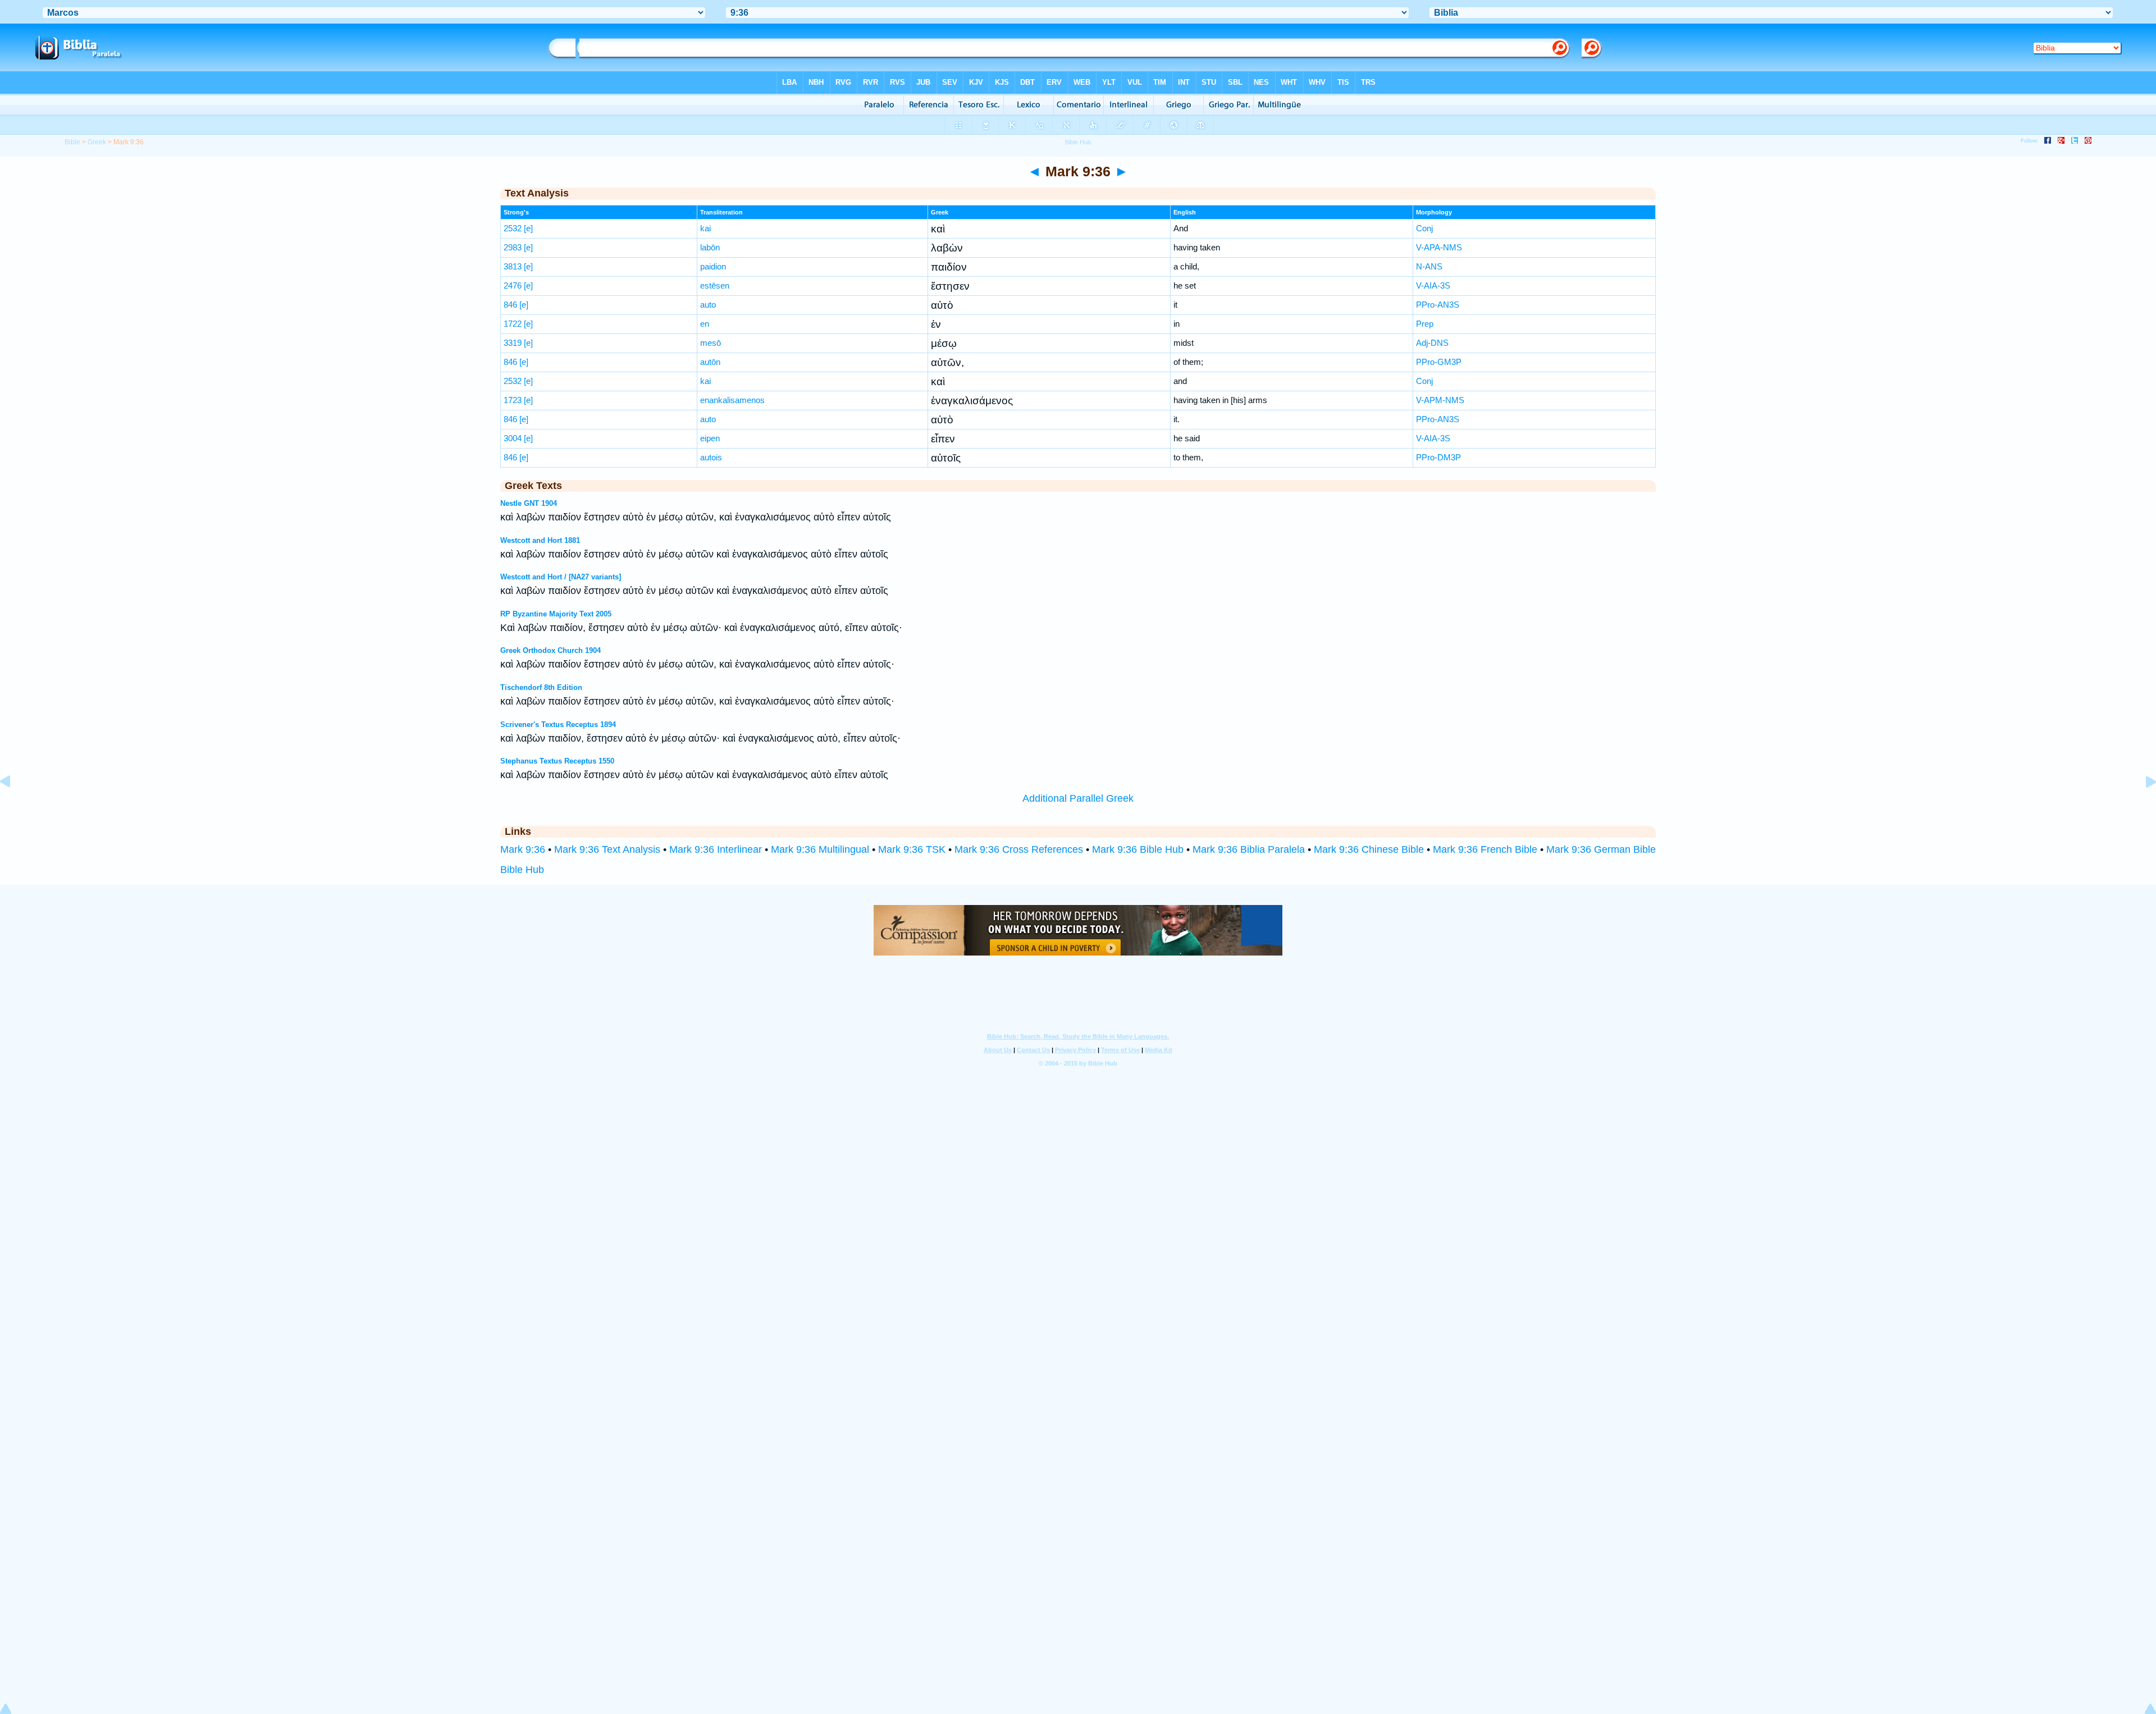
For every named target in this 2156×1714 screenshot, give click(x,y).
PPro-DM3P (1438, 457)
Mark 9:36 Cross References (1019, 849)
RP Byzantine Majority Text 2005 (556, 614)
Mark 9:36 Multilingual (820, 849)
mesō (711, 343)
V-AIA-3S (1433, 285)
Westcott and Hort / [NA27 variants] (561, 577)
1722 (513, 324)
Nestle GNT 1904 (529, 503)
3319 (513, 343)
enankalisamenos (732, 400)
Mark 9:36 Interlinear (716, 849)
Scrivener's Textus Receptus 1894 (558, 725)
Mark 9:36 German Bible (1601, 849)
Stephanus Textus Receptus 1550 (557, 761)
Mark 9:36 (523, 849)
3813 (513, 266)
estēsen (715, 285)
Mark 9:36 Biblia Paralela (1249, 849)
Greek (97, 142)
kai (705, 228)
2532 (513, 228)
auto (708, 305)
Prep (1425, 324)
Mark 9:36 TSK (912, 849)
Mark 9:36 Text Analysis (607, 849)
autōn (710, 362)
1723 (513, 400)
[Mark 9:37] (2142, 807)
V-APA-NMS (1439, 247)
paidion (713, 266)
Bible (72, 142)
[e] (528, 228)
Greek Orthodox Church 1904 (551, 650)
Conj (1424, 228)
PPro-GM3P (1439, 362)
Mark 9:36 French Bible (1485, 849)
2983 (513, 247)
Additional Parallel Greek (1078, 798)
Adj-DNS (1432, 343)
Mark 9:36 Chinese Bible (1369, 849)
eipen (710, 438)
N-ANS (1429, 266)
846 (510, 305)
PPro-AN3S (1438, 305)
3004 (513, 438)
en (705, 324)
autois (711, 457)
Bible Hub (522, 870)
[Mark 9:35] (14, 807)
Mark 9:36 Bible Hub (1138, 849)
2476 (513, 285)
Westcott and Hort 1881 (540, 540)
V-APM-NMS (1440, 400)
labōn (710, 247)
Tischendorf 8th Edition (541, 687)
